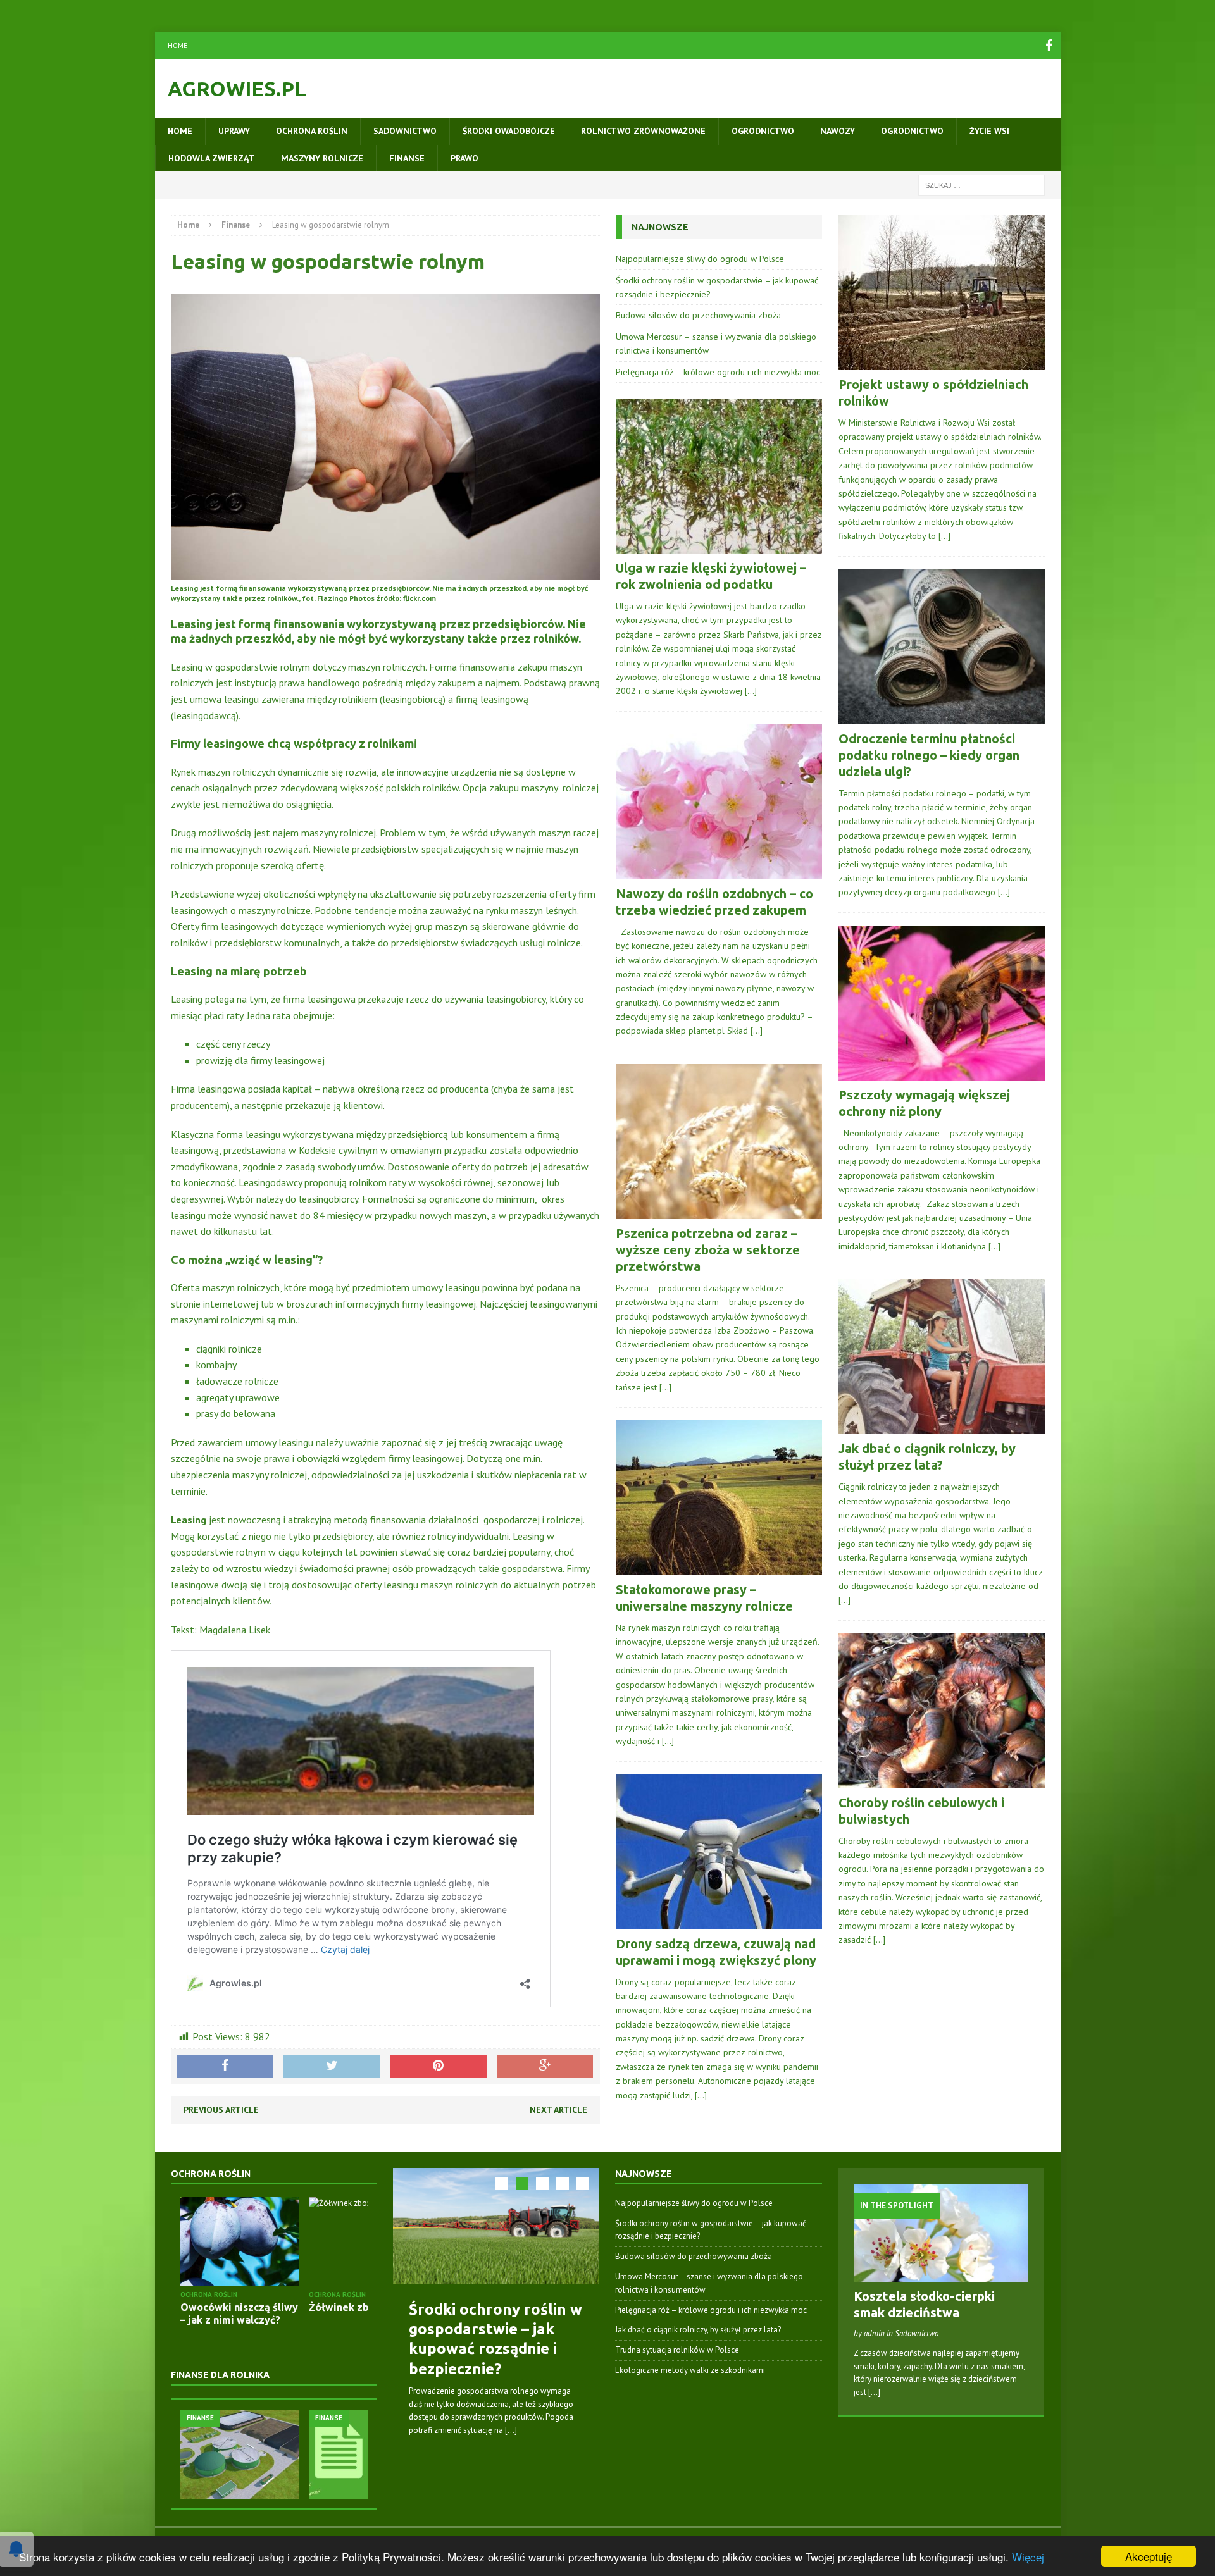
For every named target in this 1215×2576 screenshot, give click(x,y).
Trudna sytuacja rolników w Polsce (677, 2350)
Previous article (221, 2110)
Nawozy (838, 131)
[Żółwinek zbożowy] (294, 2242)
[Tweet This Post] (332, 2067)
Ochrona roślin (312, 131)
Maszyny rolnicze (322, 158)
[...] (511, 2430)
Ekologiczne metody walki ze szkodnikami (690, 2370)
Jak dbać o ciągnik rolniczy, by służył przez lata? (698, 2330)
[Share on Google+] (545, 2067)
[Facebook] (1049, 46)
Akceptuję (1149, 2556)
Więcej (1028, 2557)
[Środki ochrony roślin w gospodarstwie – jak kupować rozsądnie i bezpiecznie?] (496, 2226)
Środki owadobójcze (509, 131)
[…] (751, 691)
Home (178, 46)
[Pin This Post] (439, 2067)
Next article (558, 2110)
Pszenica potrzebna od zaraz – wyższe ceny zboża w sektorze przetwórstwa (708, 1250)
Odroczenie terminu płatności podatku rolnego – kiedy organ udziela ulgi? (929, 755)
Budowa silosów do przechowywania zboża (698, 315)
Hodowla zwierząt (212, 158)
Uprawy (234, 131)
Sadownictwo (405, 131)
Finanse (407, 158)
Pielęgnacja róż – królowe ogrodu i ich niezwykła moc (718, 372)
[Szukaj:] (981, 185)
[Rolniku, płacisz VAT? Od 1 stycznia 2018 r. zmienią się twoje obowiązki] (294, 2454)
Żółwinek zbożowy (282, 2307)
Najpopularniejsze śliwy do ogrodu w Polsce (700, 259)
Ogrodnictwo (763, 131)
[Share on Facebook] (225, 2067)
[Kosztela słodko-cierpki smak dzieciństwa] (941, 2275)
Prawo (464, 158)
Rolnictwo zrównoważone (643, 131)
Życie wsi (989, 131)
